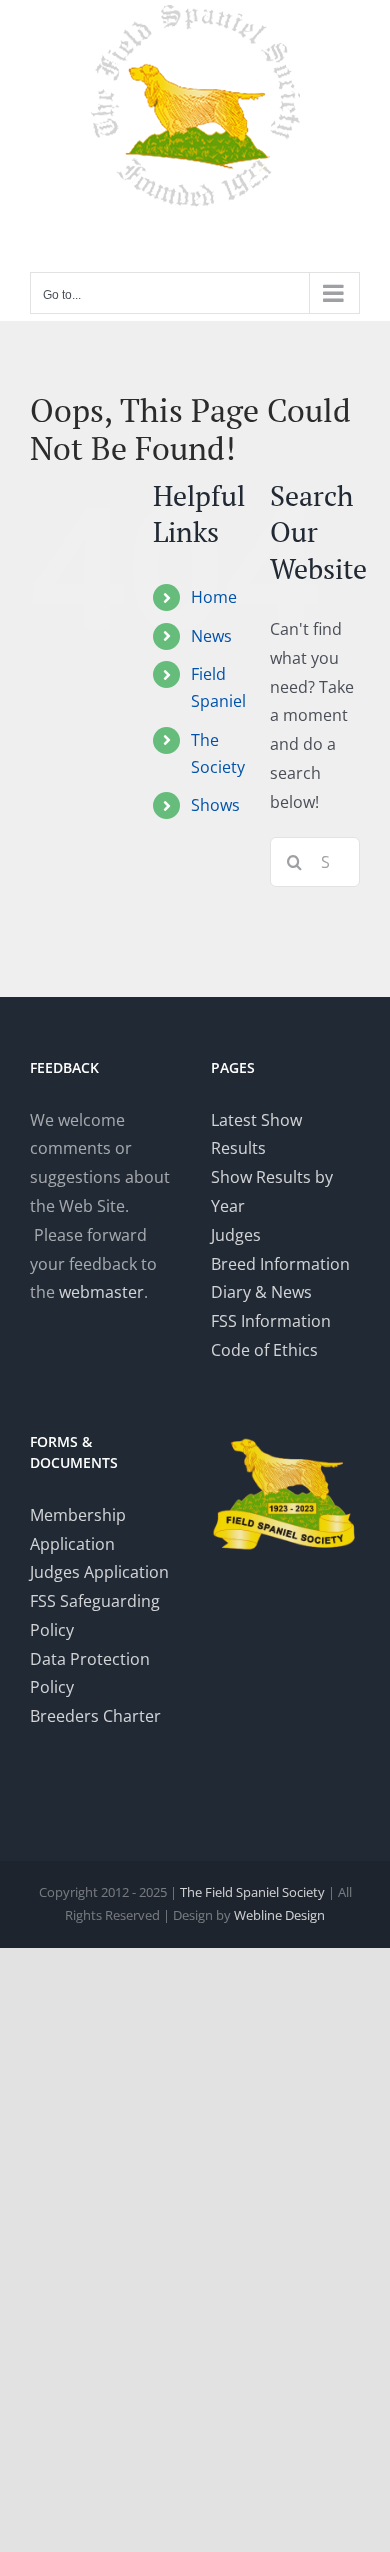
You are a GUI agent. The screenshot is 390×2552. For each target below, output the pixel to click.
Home (214, 597)
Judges (236, 1235)
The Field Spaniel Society (252, 1892)
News (211, 636)
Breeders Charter (95, 1716)
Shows (215, 805)
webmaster (101, 1292)
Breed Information (280, 1264)
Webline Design (279, 1915)
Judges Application (99, 1572)
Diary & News (261, 1292)
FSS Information (271, 1321)
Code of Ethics (264, 1350)
